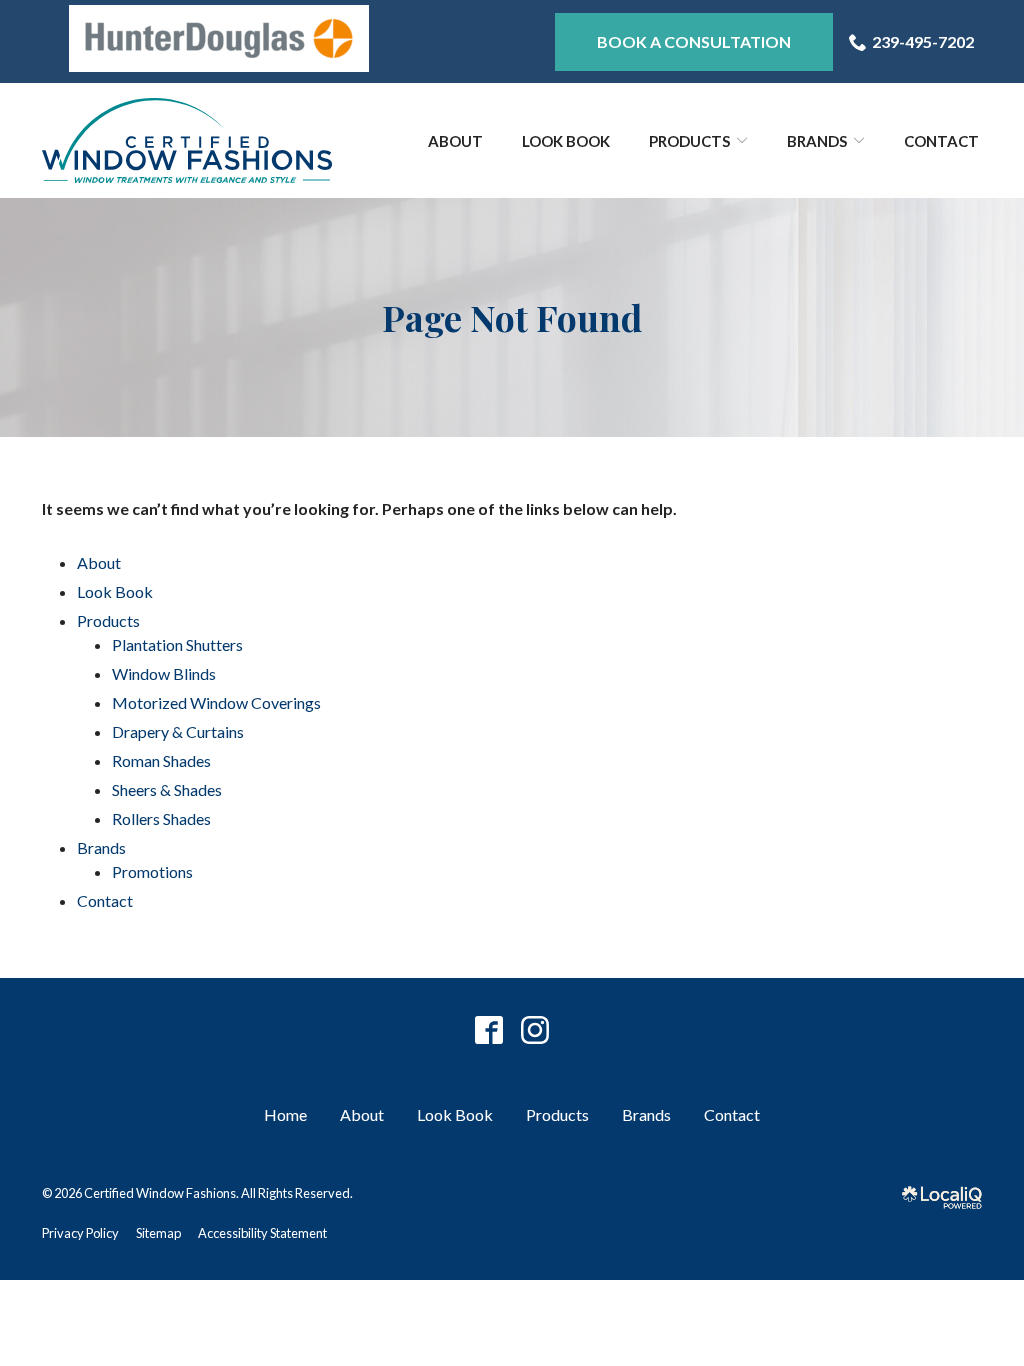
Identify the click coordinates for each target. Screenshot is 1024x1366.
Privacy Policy (80, 1233)
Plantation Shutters (177, 644)
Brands (817, 141)
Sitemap (158, 1233)
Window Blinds (164, 673)
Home (285, 1114)
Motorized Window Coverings (216, 702)
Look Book (566, 141)
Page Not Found (512, 317)
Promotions (152, 871)
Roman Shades (161, 760)
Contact (941, 141)
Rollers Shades (161, 818)
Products (689, 141)
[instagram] (535, 1029)
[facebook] (489, 1029)
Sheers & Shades (167, 789)
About (455, 141)
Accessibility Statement (262, 1233)
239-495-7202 (923, 41)
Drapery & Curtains (178, 731)
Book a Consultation (694, 41)
